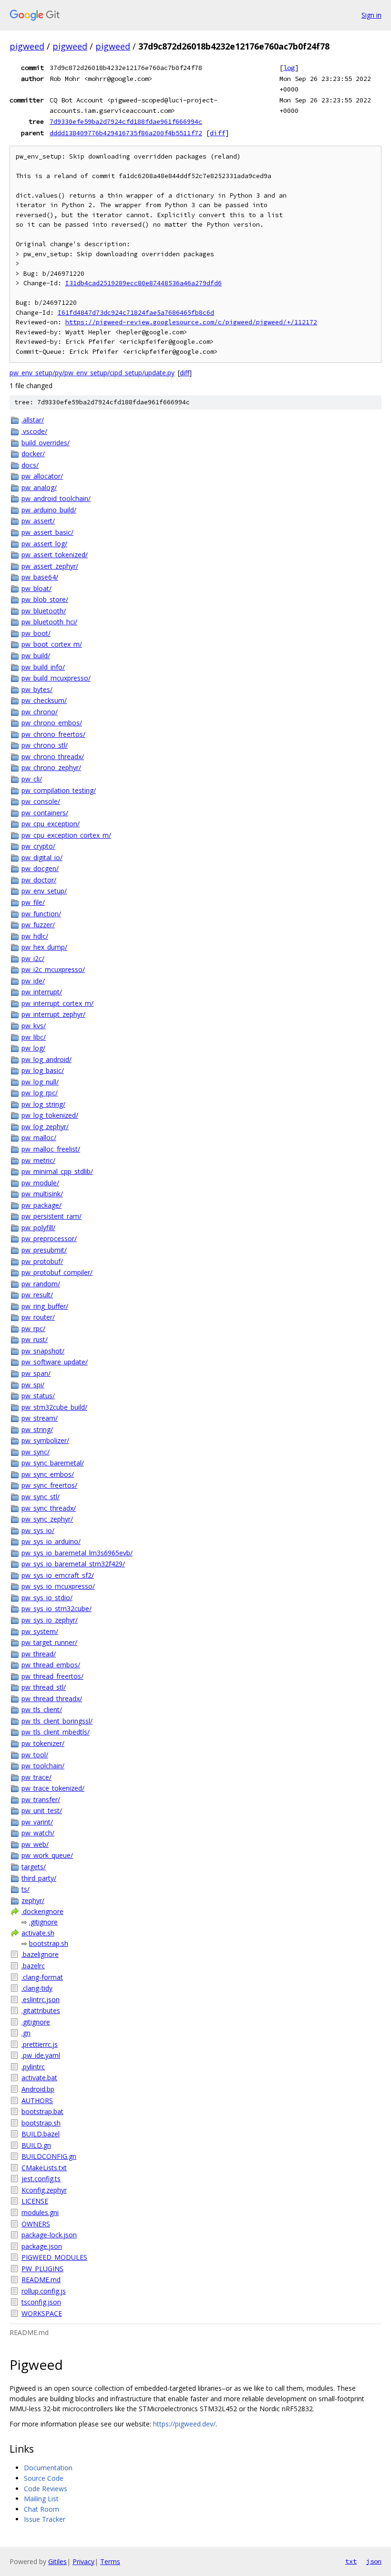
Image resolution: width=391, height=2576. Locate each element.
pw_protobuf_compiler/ (57, 1272)
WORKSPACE (42, 2313)
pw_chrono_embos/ (52, 723)
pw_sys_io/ (38, 1530)
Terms (110, 2561)
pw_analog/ (39, 487)
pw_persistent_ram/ (51, 1216)
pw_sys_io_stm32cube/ (57, 1609)
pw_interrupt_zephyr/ (53, 1014)
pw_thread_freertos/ (52, 1676)
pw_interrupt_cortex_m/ (57, 1003)
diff (217, 133)
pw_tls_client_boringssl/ (57, 1721)
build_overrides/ (46, 443)
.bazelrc (33, 1966)
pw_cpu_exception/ (51, 824)
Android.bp (38, 2089)
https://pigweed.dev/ (184, 2424)
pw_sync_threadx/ (49, 1508)
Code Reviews (46, 2489)
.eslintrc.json (41, 2000)
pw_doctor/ (39, 880)
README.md (41, 2280)
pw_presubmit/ (44, 1250)
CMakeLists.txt (44, 2168)
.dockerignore (42, 1911)
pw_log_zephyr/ (45, 1127)
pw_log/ (33, 1048)
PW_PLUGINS (42, 2269)
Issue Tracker (45, 2519)
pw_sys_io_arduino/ (51, 1541)
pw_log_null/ (40, 1082)
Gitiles (57, 2561)
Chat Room (41, 2509)
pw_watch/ (38, 1833)
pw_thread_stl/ (44, 1687)
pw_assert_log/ (44, 544)
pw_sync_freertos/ (49, 1485)
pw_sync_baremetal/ (53, 1463)
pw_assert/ (38, 521)
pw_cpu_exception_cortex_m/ (66, 835)
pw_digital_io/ (42, 857)
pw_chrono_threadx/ (53, 757)
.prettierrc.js (40, 2044)
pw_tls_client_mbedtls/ (56, 1732)
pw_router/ (38, 1317)
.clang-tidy (37, 1988)
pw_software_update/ (55, 1362)
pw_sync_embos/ (48, 1474)
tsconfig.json (41, 2302)
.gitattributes (41, 2010)
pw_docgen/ (40, 868)
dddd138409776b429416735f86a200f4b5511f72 (126, 133)
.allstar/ (33, 420)
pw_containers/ (45, 813)
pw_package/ (41, 1205)
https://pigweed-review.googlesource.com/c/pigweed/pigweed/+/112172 (191, 322)
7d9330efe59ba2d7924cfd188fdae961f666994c (126, 121)
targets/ (34, 1867)
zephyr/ (33, 1900)
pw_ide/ (33, 981)
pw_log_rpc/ (40, 1093)
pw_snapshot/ (43, 1351)
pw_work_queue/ (47, 1855)
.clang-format (42, 1977)
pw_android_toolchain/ (56, 498)
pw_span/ (36, 1373)
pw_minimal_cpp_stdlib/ (57, 1171)
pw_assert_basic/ (47, 532)
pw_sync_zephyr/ (47, 1519)
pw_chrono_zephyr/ (51, 767)
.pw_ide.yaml (41, 2055)
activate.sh (38, 1933)
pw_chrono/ (40, 712)
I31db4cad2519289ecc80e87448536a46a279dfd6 (144, 283)
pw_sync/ (36, 1452)
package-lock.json (49, 2235)
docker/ (33, 454)
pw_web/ (35, 1844)
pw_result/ (37, 1295)
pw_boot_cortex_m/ (52, 644)
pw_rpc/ (33, 1328)
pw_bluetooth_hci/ (49, 622)
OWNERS (36, 2224)
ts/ (26, 1889)
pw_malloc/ (39, 1138)
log (289, 68)
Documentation (48, 2468)
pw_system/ (40, 1631)
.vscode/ (34, 431)
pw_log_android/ (46, 1059)
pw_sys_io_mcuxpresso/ (58, 1586)
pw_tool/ (35, 1755)
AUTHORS (37, 2100)
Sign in (371, 15)
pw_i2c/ (33, 958)
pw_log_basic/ (43, 1070)
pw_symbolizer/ (45, 1440)
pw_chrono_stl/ (45, 745)
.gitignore (43, 1922)
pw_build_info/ (43, 667)
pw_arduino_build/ (49, 510)
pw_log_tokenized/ (50, 1115)
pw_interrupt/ (42, 992)
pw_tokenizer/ (43, 1743)
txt (351, 2561)
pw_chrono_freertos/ (53, 734)
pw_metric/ (38, 1160)
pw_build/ (36, 656)
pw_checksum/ (44, 700)
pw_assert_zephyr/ (50, 566)
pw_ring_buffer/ (45, 1306)
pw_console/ (41, 801)
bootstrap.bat (42, 2111)
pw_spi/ (33, 1385)
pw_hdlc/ (35, 936)
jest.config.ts (41, 2179)
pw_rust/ (35, 1339)
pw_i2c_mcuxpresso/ (53, 969)
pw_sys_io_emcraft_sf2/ (58, 1575)
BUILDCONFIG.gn (49, 2156)
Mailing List (41, 2499)
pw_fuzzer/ (38, 925)
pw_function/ (41, 914)
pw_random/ (41, 1284)
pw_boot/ (36, 633)
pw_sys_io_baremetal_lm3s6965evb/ (77, 1553)
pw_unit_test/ (42, 1810)
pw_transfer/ (41, 1799)
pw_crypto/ (38, 846)
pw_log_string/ (43, 1104)
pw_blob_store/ (45, 599)
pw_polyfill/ (38, 1228)
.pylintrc (33, 2067)
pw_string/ (37, 1429)
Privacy (83, 2561)
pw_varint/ (37, 1822)
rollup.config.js (44, 2291)
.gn (26, 2033)
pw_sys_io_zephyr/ (50, 1620)
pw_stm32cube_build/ (54, 1407)
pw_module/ (40, 1183)
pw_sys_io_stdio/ (47, 1598)
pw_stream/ (40, 1418)
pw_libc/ (34, 1037)
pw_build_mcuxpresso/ (56, 678)
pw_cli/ (32, 779)
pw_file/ (33, 902)
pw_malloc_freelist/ (51, 1149)
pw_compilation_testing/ (59, 790)
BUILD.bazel (41, 2134)
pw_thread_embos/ (51, 1665)
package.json (42, 2246)
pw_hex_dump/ (44, 947)
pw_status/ (38, 1396)
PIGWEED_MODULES (54, 2257)
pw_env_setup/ (44, 891)
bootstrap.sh (49, 1943)
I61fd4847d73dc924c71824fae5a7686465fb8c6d (136, 313)
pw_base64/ (40, 577)
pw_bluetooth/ (44, 611)
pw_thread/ (39, 1654)
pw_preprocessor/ (49, 1238)
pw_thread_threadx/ (52, 1699)
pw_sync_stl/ (41, 1497)
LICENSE (35, 2201)
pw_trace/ (36, 1777)
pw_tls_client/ (42, 1709)
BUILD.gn (36, 2145)
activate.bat (39, 2078)
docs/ (30, 465)
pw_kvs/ (34, 1026)
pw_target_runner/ (49, 1642)
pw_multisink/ (42, 1194)
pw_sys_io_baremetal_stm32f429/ (73, 1564)
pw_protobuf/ (42, 1261)
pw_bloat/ (36, 588)
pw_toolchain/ (43, 1766)
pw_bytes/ (37, 689)
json (374, 2561)
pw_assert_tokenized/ (55, 555)
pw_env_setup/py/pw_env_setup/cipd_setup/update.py (92, 373)
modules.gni (40, 2212)
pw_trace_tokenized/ (53, 1788)
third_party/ (39, 1878)
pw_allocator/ (42, 476)
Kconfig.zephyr (44, 2190)
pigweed (27, 46)
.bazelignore (40, 1954)
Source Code (44, 2478)
